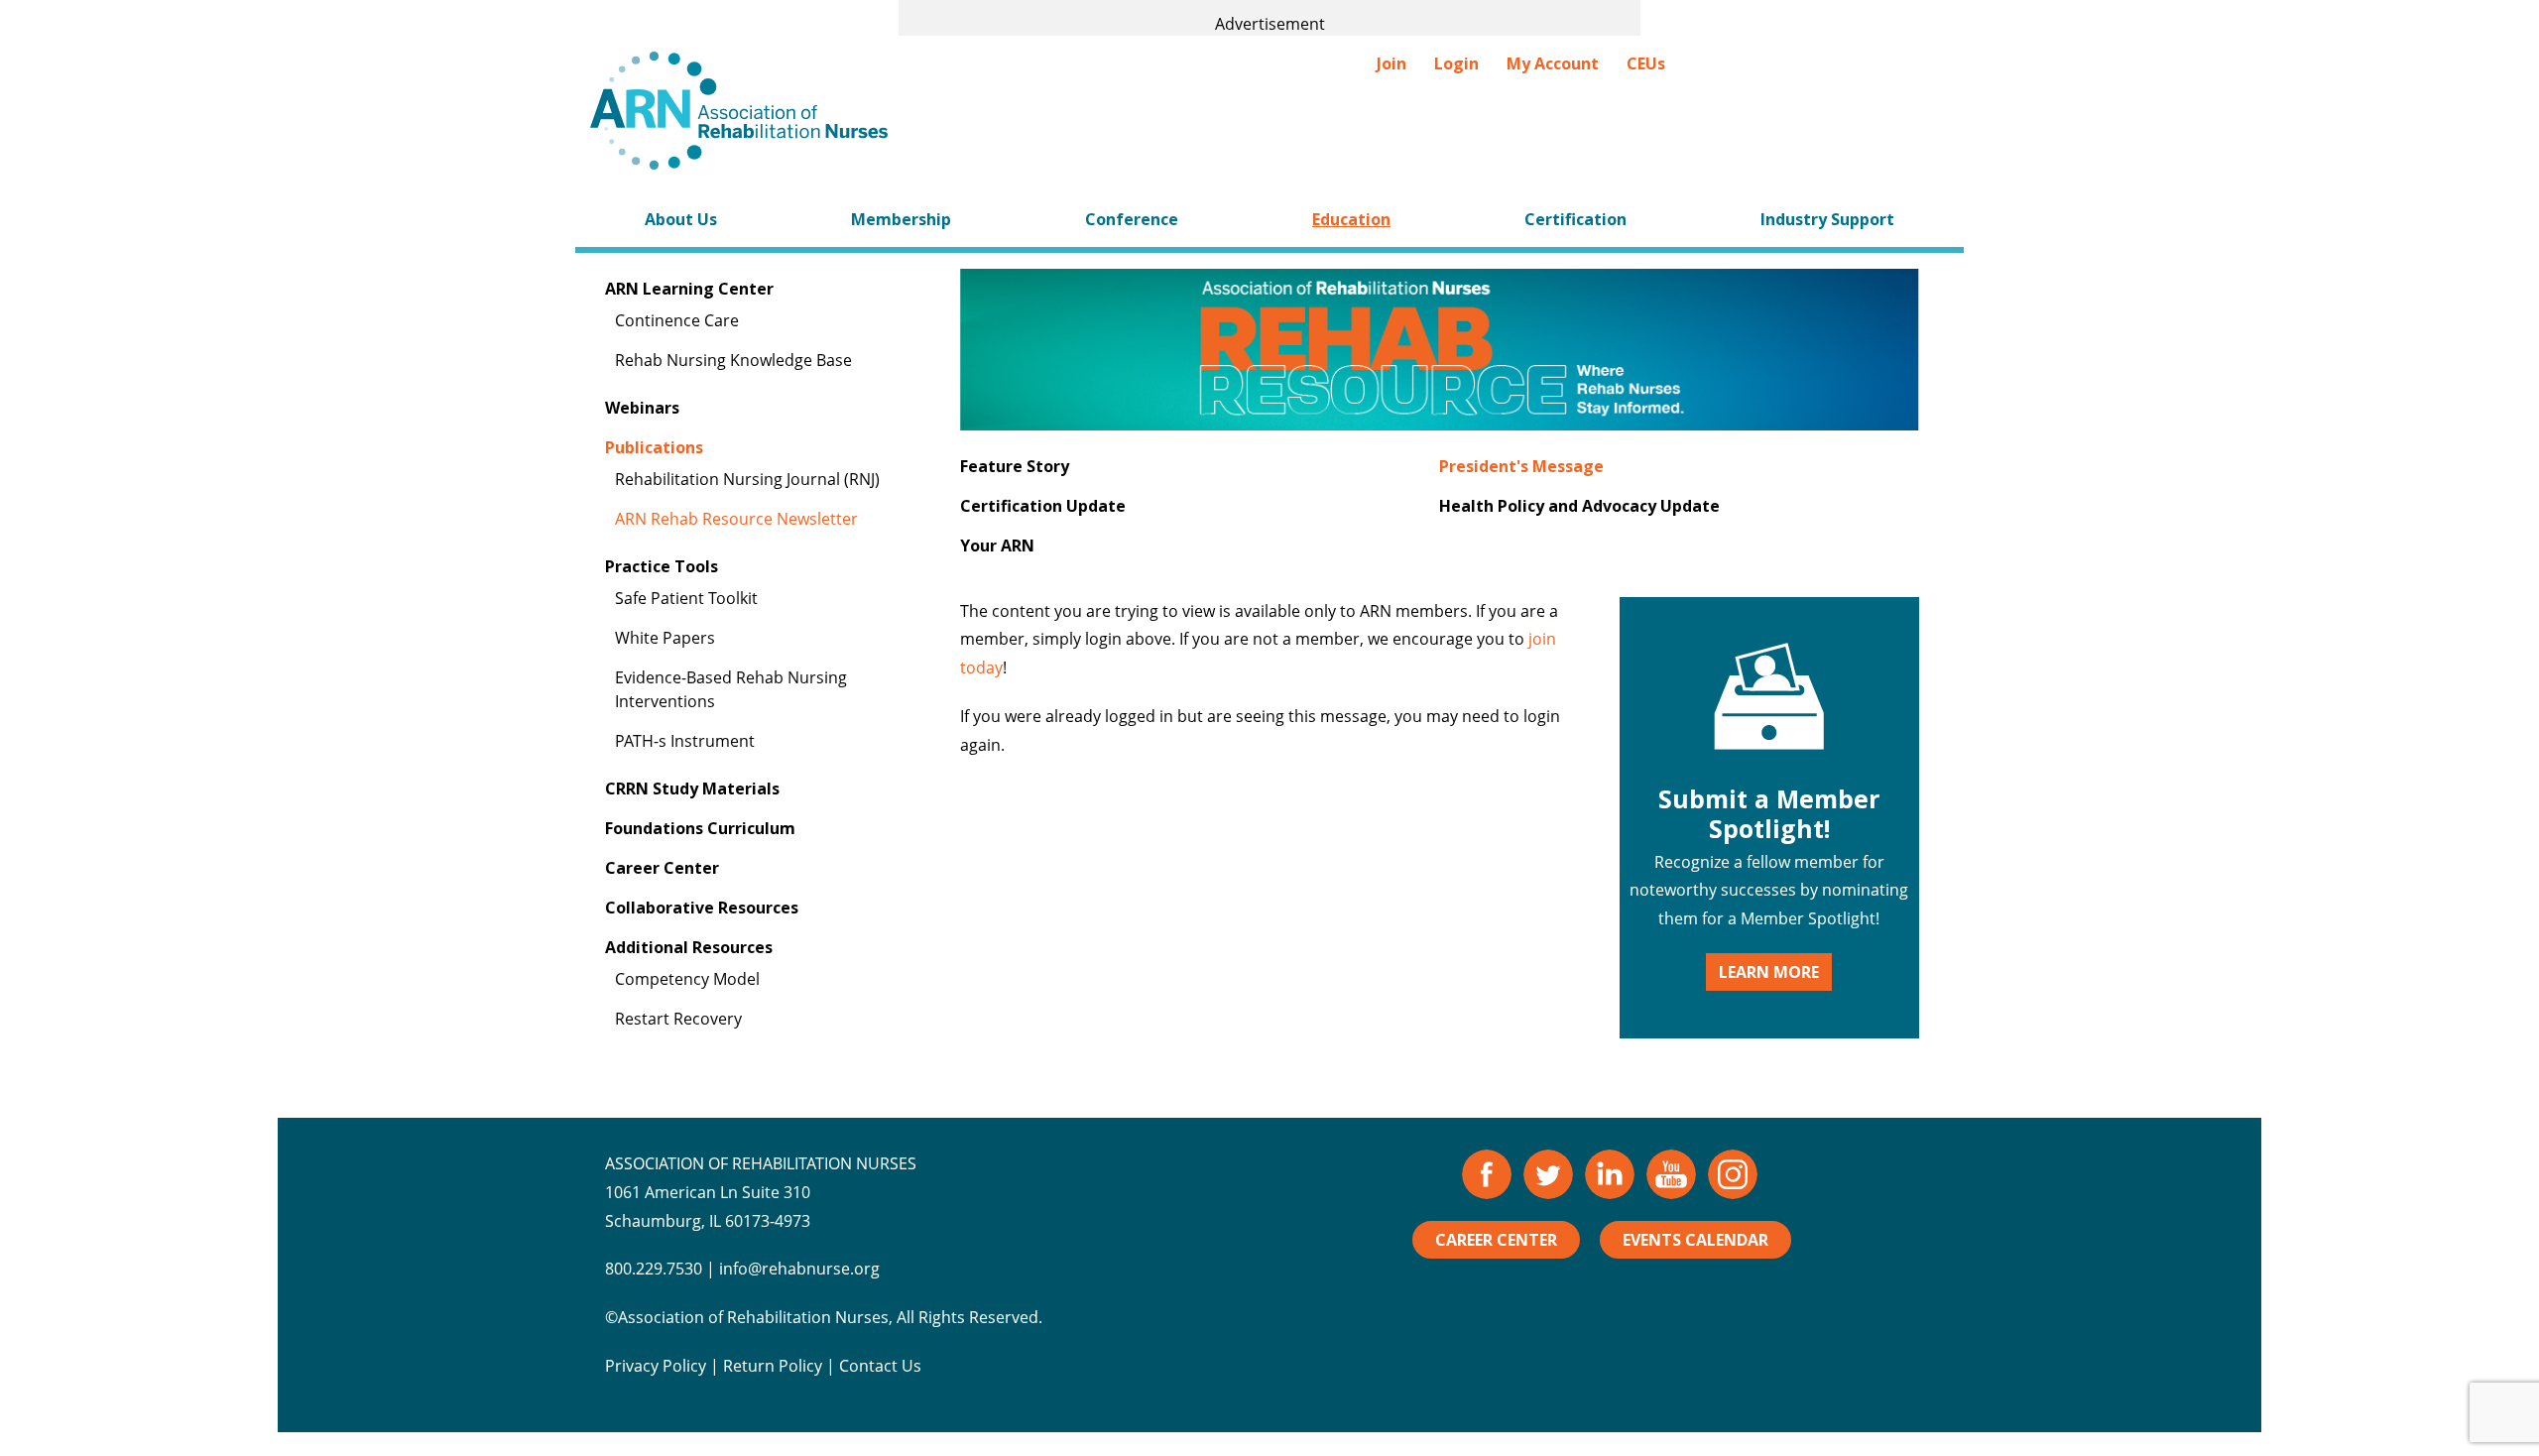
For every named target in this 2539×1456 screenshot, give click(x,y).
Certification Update (1043, 506)
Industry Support (1827, 219)
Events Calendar (1695, 1240)
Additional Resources (689, 947)
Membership (901, 219)
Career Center (662, 868)
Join (1391, 63)
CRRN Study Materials (692, 789)
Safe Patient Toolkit (686, 598)
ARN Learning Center (689, 289)
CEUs (1646, 63)
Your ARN (997, 546)
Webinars (642, 408)
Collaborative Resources (702, 908)
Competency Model (687, 979)
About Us (681, 219)
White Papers (665, 638)
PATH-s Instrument (685, 741)
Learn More (1769, 972)
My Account (1553, 63)
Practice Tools (662, 566)
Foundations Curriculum (700, 828)
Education (1351, 219)
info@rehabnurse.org (799, 1269)
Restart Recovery (678, 1019)
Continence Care (677, 320)
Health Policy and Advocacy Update (1579, 506)
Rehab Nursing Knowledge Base (733, 360)
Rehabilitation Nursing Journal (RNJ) (747, 479)
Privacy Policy (656, 1366)
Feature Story (1015, 466)
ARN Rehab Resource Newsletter (736, 519)
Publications (654, 447)
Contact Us (880, 1366)
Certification (1575, 219)
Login (1456, 63)
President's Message (1521, 466)
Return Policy (773, 1366)
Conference (1132, 219)
